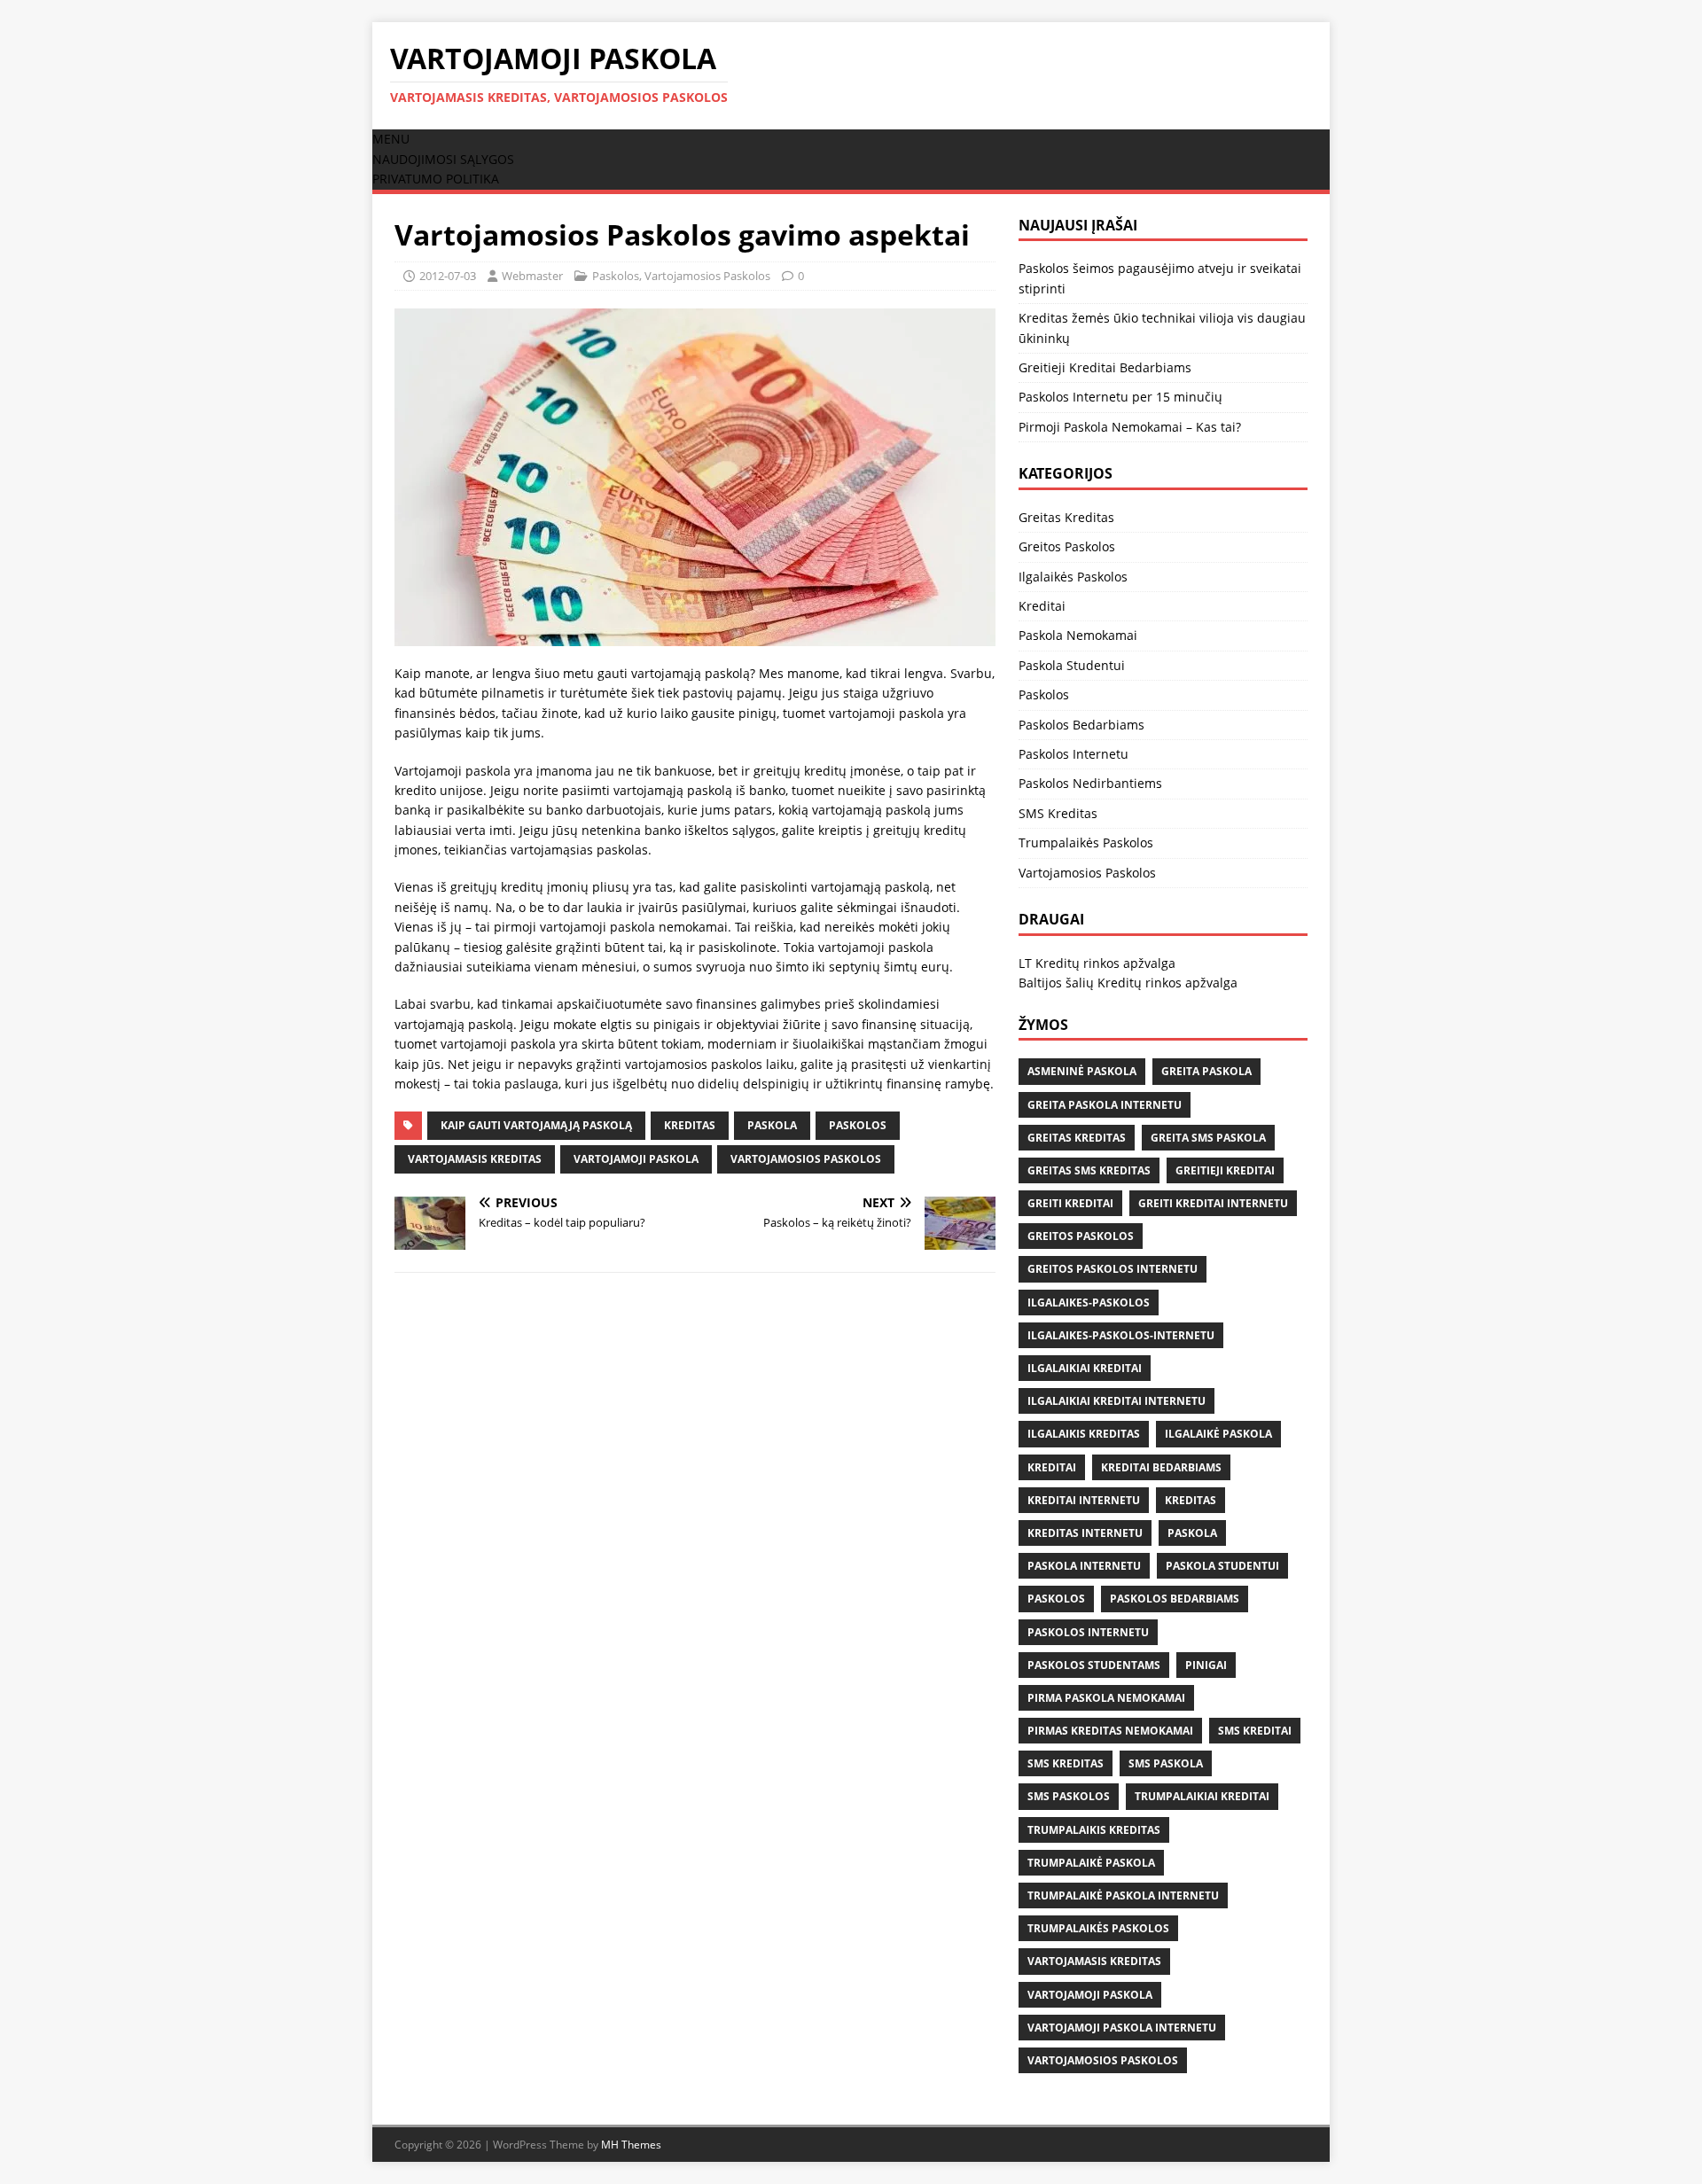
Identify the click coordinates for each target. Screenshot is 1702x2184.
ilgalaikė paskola (1218, 1434)
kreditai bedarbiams (1161, 1467)
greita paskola (1206, 1071)
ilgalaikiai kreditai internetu (1116, 1401)
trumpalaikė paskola (1091, 1863)
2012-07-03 (448, 276)
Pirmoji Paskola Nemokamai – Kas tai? (1130, 427)
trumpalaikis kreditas (1094, 1830)
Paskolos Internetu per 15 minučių (1120, 397)
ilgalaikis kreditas (1084, 1434)
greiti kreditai (1070, 1203)
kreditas (690, 1125)
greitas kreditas (1077, 1138)
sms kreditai (1255, 1731)
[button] (391, 139)
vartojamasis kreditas (475, 1159)
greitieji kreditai (1225, 1170)
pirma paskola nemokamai (1106, 1698)
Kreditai (1042, 606)
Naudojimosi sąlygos (443, 159)
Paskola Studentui (1072, 665)
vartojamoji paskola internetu (1122, 2028)
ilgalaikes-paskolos (1089, 1303)
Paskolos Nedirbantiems (1090, 783)
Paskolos (616, 276)
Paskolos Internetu (1074, 754)
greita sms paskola (1208, 1138)
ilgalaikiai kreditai (1085, 1368)
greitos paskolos (1081, 1236)
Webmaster (532, 276)
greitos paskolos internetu (1113, 1269)
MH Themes (631, 2145)
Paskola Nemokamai (1078, 635)
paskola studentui (1222, 1566)
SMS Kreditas (1058, 813)
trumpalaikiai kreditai (1202, 1796)
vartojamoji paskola (636, 1159)
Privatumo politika (436, 179)
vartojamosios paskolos (806, 1159)
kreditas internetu (1085, 1533)
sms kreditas (1066, 1763)
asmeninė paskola (1082, 1071)
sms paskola (1166, 1763)
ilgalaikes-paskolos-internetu (1121, 1335)
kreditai (1052, 1467)
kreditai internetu (1084, 1500)
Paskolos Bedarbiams (1081, 725)
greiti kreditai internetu (1213, 1203)
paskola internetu (1084, 1566)
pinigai (1206, 1665)
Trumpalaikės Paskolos (1086, 842)
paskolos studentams (1094, 1665)
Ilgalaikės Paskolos (1073, 577)
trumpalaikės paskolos (1098, 1928)
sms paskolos (1069, 1796)
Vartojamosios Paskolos (707, 276)
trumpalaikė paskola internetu (1123, 1895)
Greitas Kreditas (1066, 517)
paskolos (858, 1125)
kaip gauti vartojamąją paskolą (536, 1125)
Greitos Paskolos (1067, 546)
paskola (772, 1125)
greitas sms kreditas (1089, 1170)
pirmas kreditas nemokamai (1110, 1731)
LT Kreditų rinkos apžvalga (1097, 963)
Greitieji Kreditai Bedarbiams (1105, 367)
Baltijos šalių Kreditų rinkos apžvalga (1128, 983)
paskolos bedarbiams (1175, 1599)
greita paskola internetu (1105, 1105)
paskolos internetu (1088, 1632)
